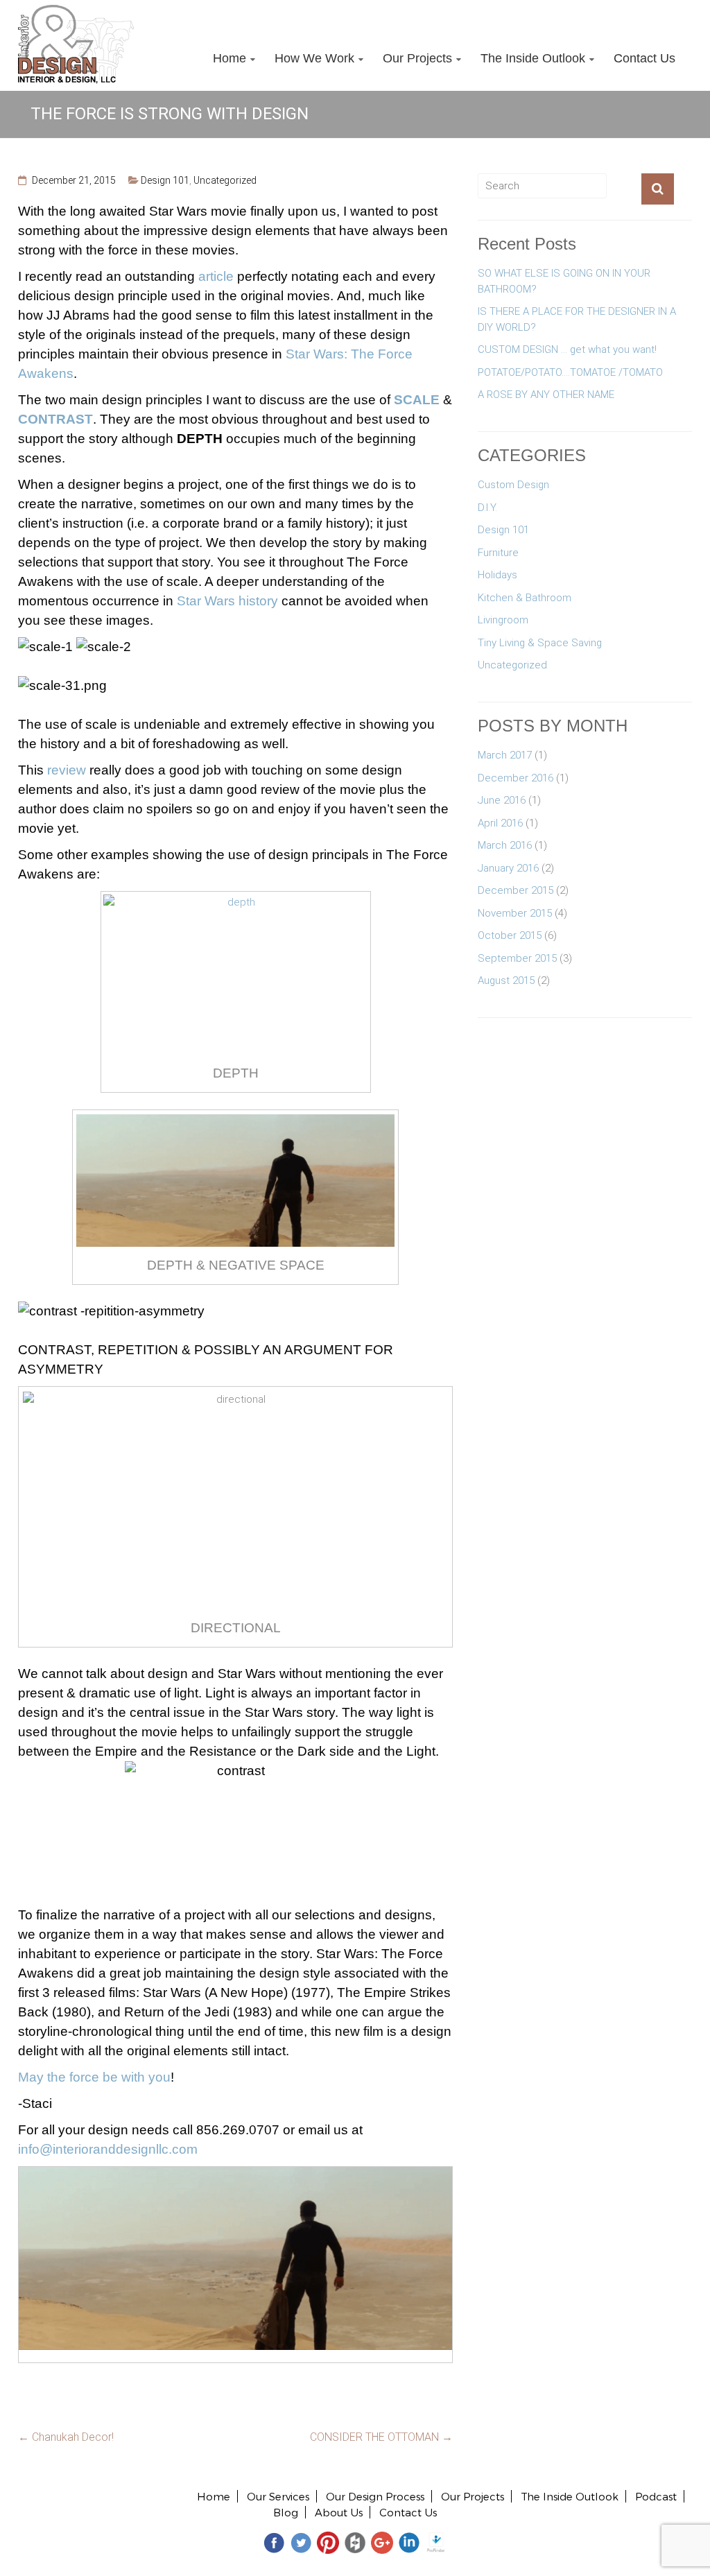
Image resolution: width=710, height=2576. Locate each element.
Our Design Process (375, 2496)
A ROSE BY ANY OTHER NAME (546, 395)
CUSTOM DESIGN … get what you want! (567, 349)
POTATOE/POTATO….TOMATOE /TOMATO (570, 372)
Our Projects (417, 58)
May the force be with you (94, 2077)
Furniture (498, 553)
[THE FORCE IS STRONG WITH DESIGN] (236, 2175)
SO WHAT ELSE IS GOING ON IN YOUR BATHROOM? (564, 281)
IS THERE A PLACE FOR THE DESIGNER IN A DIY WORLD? (577, 319)
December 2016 (516, 778)
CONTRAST (55, 419)
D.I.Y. (487, 508)
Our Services (278, 2496)
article (216, 276)
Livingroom (503, 620)
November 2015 (515, 913)
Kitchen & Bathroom (525, 598)
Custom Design (513, 485)
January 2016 (508, 868)
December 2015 (516, 890)
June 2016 (502, 800)
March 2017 (505, 755)
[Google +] (382, 2542)
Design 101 (165, 180)
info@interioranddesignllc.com (108, 2149)
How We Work (314, 58)
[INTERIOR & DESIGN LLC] (76, 12)
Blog (286, 2512)
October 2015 (510, 935)
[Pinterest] (328, 2542)
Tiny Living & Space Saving (540, 643)
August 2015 (506, 980)
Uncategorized (225, 180)
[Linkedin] (409, 2542)
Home (230, 58)
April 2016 (500, 823)
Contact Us (644, 58)
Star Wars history (227, 601)
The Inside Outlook (533, 58)
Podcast (656, 2496)
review (67, 770)
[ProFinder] (436, 2542)
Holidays (497, 575)
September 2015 (517, 958)
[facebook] (274, 2542)
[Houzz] (355, 2542)
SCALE (417, 400)
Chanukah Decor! (66, 2437)
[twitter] (301, 2542)
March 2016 (505, 845)
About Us (339, 2512)
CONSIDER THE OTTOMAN (381, 2437)
